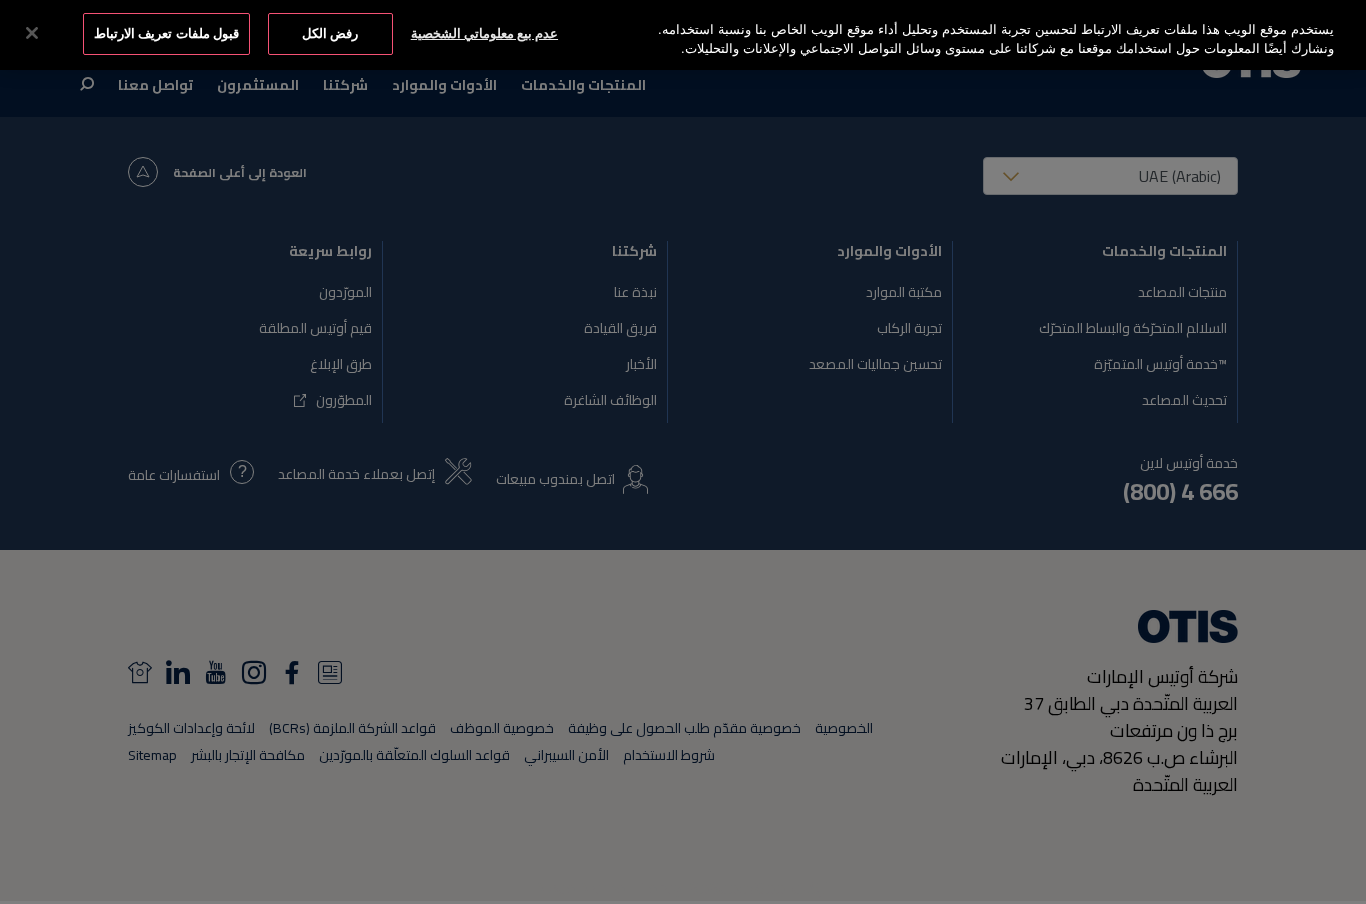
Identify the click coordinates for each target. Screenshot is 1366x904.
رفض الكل (330, 33)
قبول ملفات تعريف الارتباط (166, 33)
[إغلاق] (32, 33)
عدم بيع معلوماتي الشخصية (484, 33)
